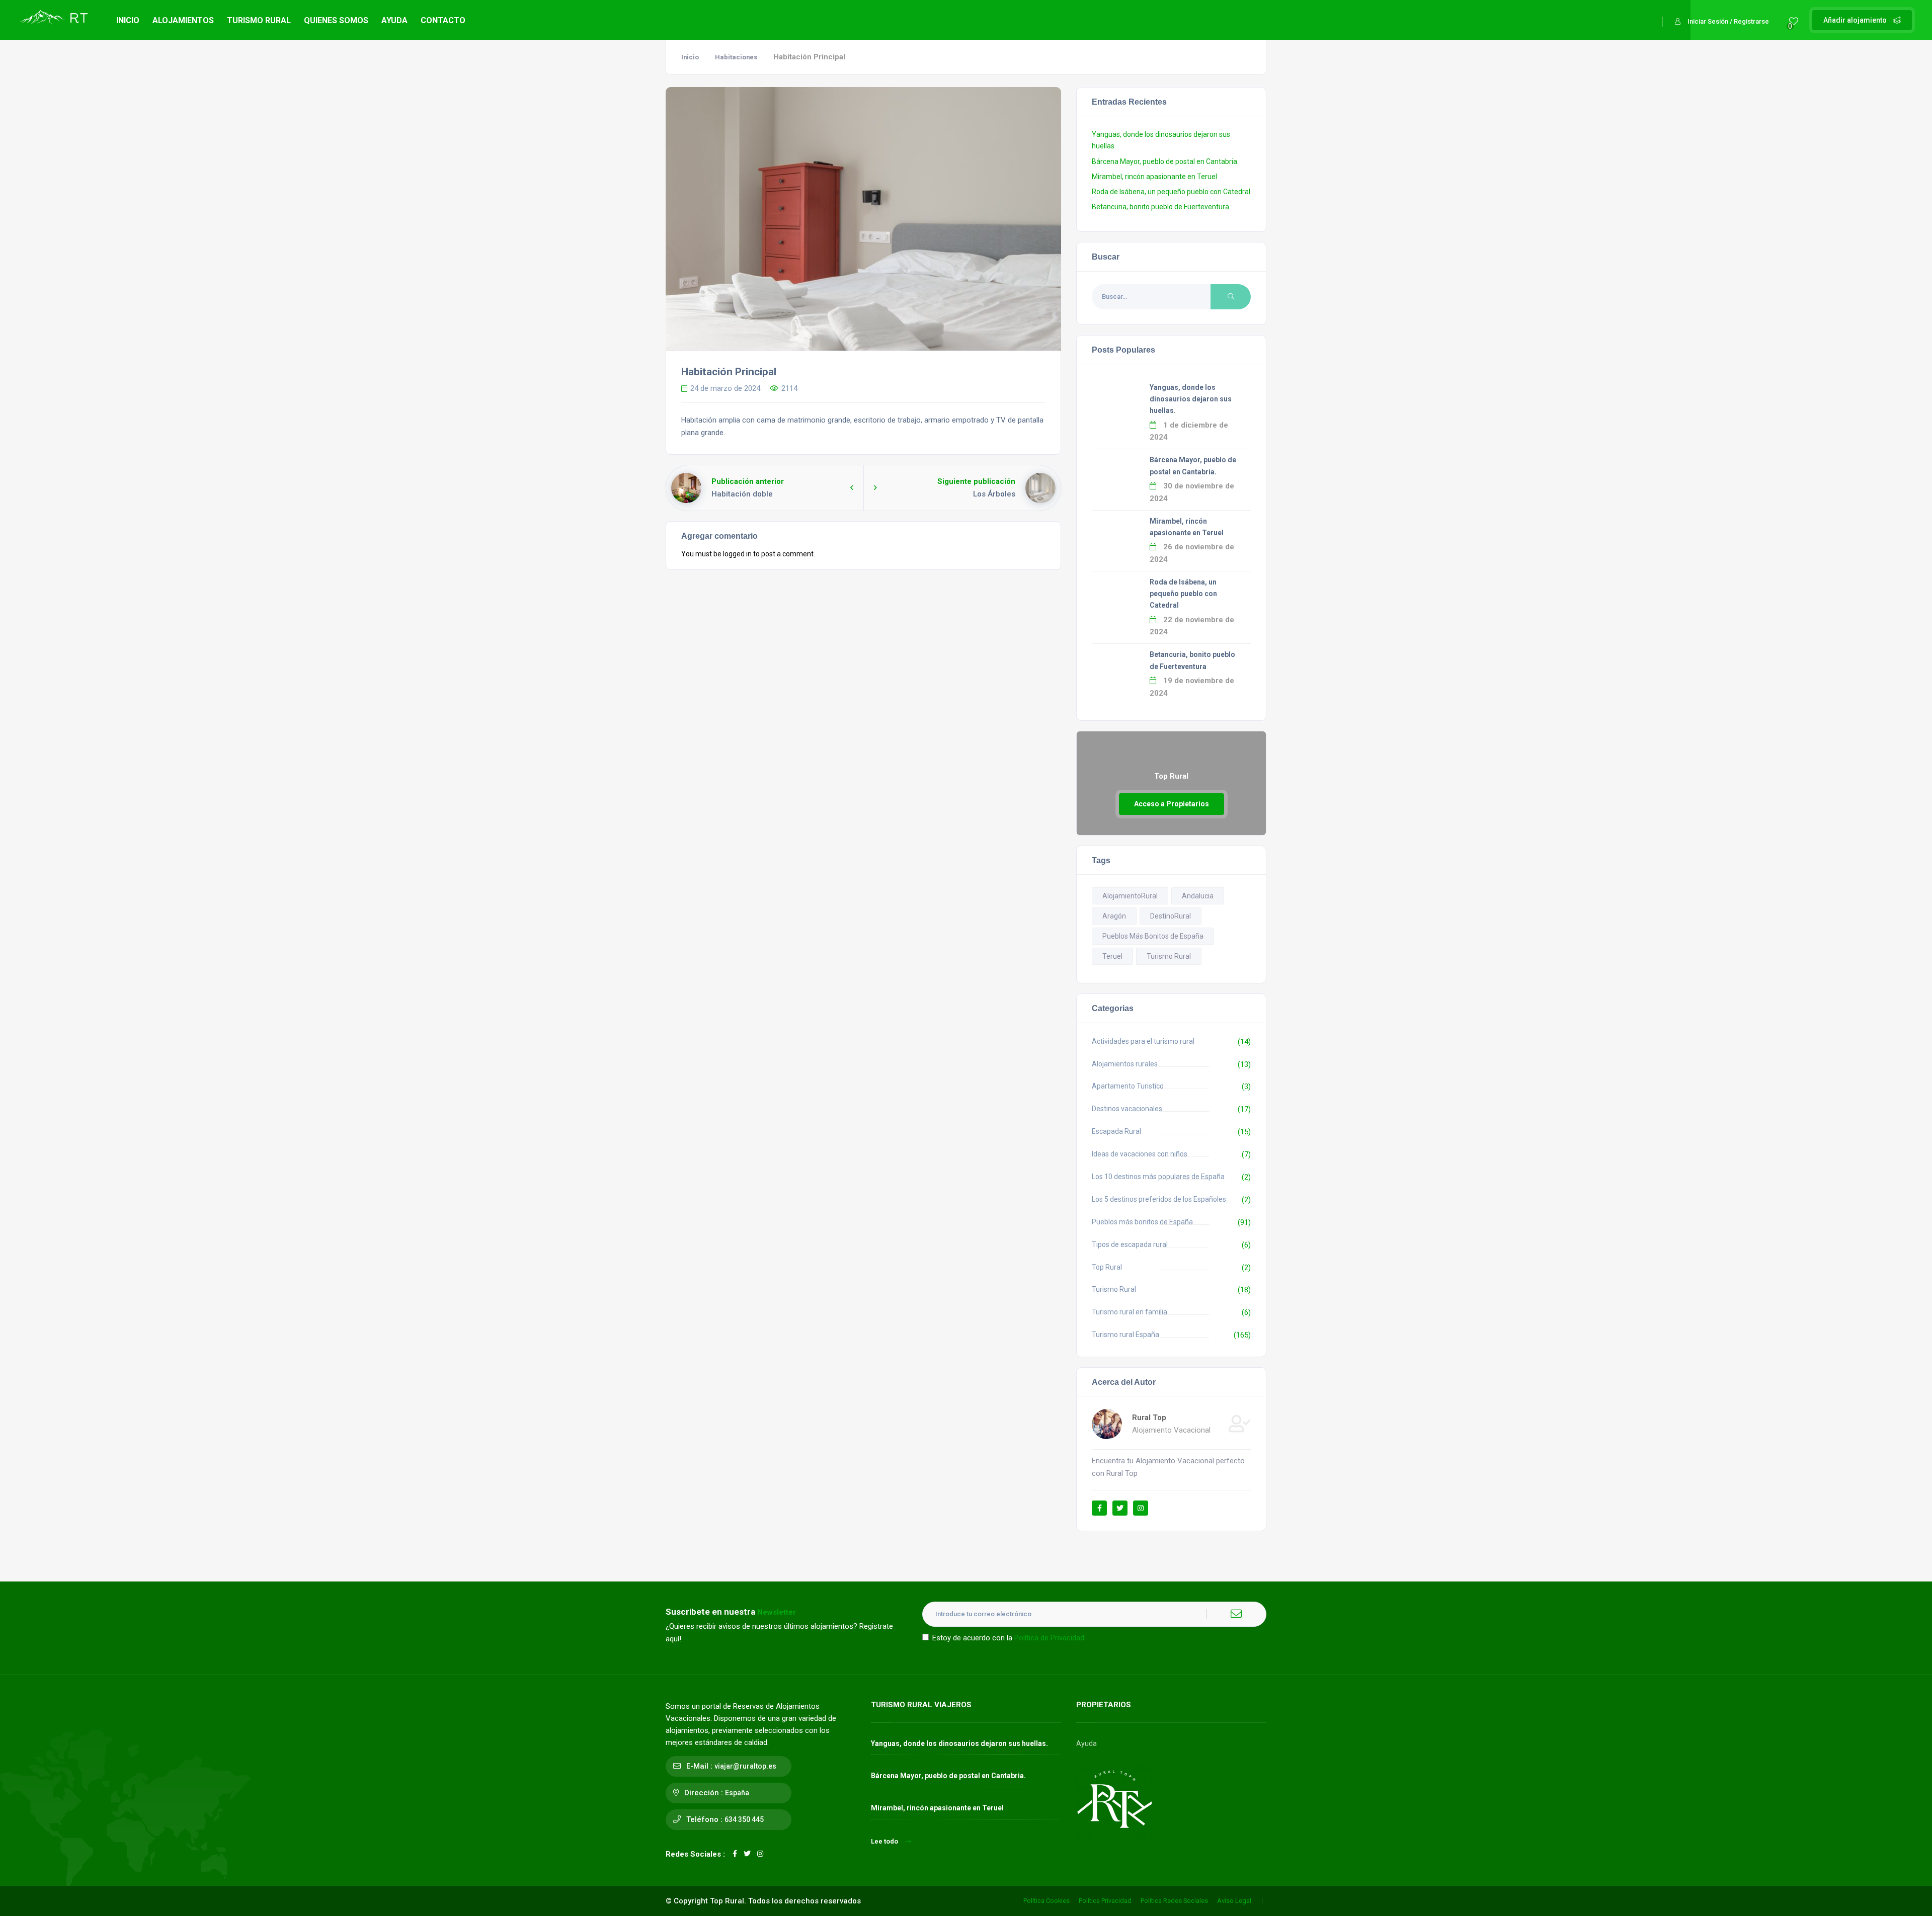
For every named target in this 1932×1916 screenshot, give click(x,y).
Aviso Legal (1234, 1901)
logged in (737, 554)
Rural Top (1149, 1418)
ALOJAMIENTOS (183, 20)
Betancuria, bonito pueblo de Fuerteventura (1160, 207)
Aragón (1114, 916)
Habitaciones (736, 57)
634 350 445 (744, 1819)
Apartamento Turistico (1128, 1086)
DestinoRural (1171, 916)
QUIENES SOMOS (336, 20)
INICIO (128, 20)
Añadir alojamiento (1856, 20)
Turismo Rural (1169, 956)
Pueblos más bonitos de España (1142, 1222)
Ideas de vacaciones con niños (1140, 1154)
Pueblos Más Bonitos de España (1153, 936)
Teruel (1112, 956)
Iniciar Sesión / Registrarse (1728, 21)
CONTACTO (443, 20)
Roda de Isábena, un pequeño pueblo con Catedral (1171, 192)
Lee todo (884, 1841)
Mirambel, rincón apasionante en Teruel (1154, 177)
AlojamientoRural (1130, 896)
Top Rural (1107, 1267)
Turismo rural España (1125, 1335)
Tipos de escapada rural (1130, 1244)
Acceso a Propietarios (1172, 804)
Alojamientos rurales (1125, 1064)
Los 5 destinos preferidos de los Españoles (1159, 1199)
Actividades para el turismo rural (1143, 1041)
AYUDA (394, 20)
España (737, 1793)
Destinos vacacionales (1127, 1109)
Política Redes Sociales (1174, 1901)
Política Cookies (1046, 1901)
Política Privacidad (1105, 1901)
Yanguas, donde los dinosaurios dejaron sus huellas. (1191, 399)
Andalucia (1198, 896)
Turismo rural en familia (1130, 1312)
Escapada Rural (1116, 1131)
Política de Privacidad (1049, 1638)
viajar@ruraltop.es (745, 1766)
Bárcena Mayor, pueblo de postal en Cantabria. (1165, 161)
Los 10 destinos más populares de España (1158, 1177)
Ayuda (1086, 1743)
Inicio (690, 57)
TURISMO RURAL (259, 20)
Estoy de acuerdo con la (1008, 1638)
